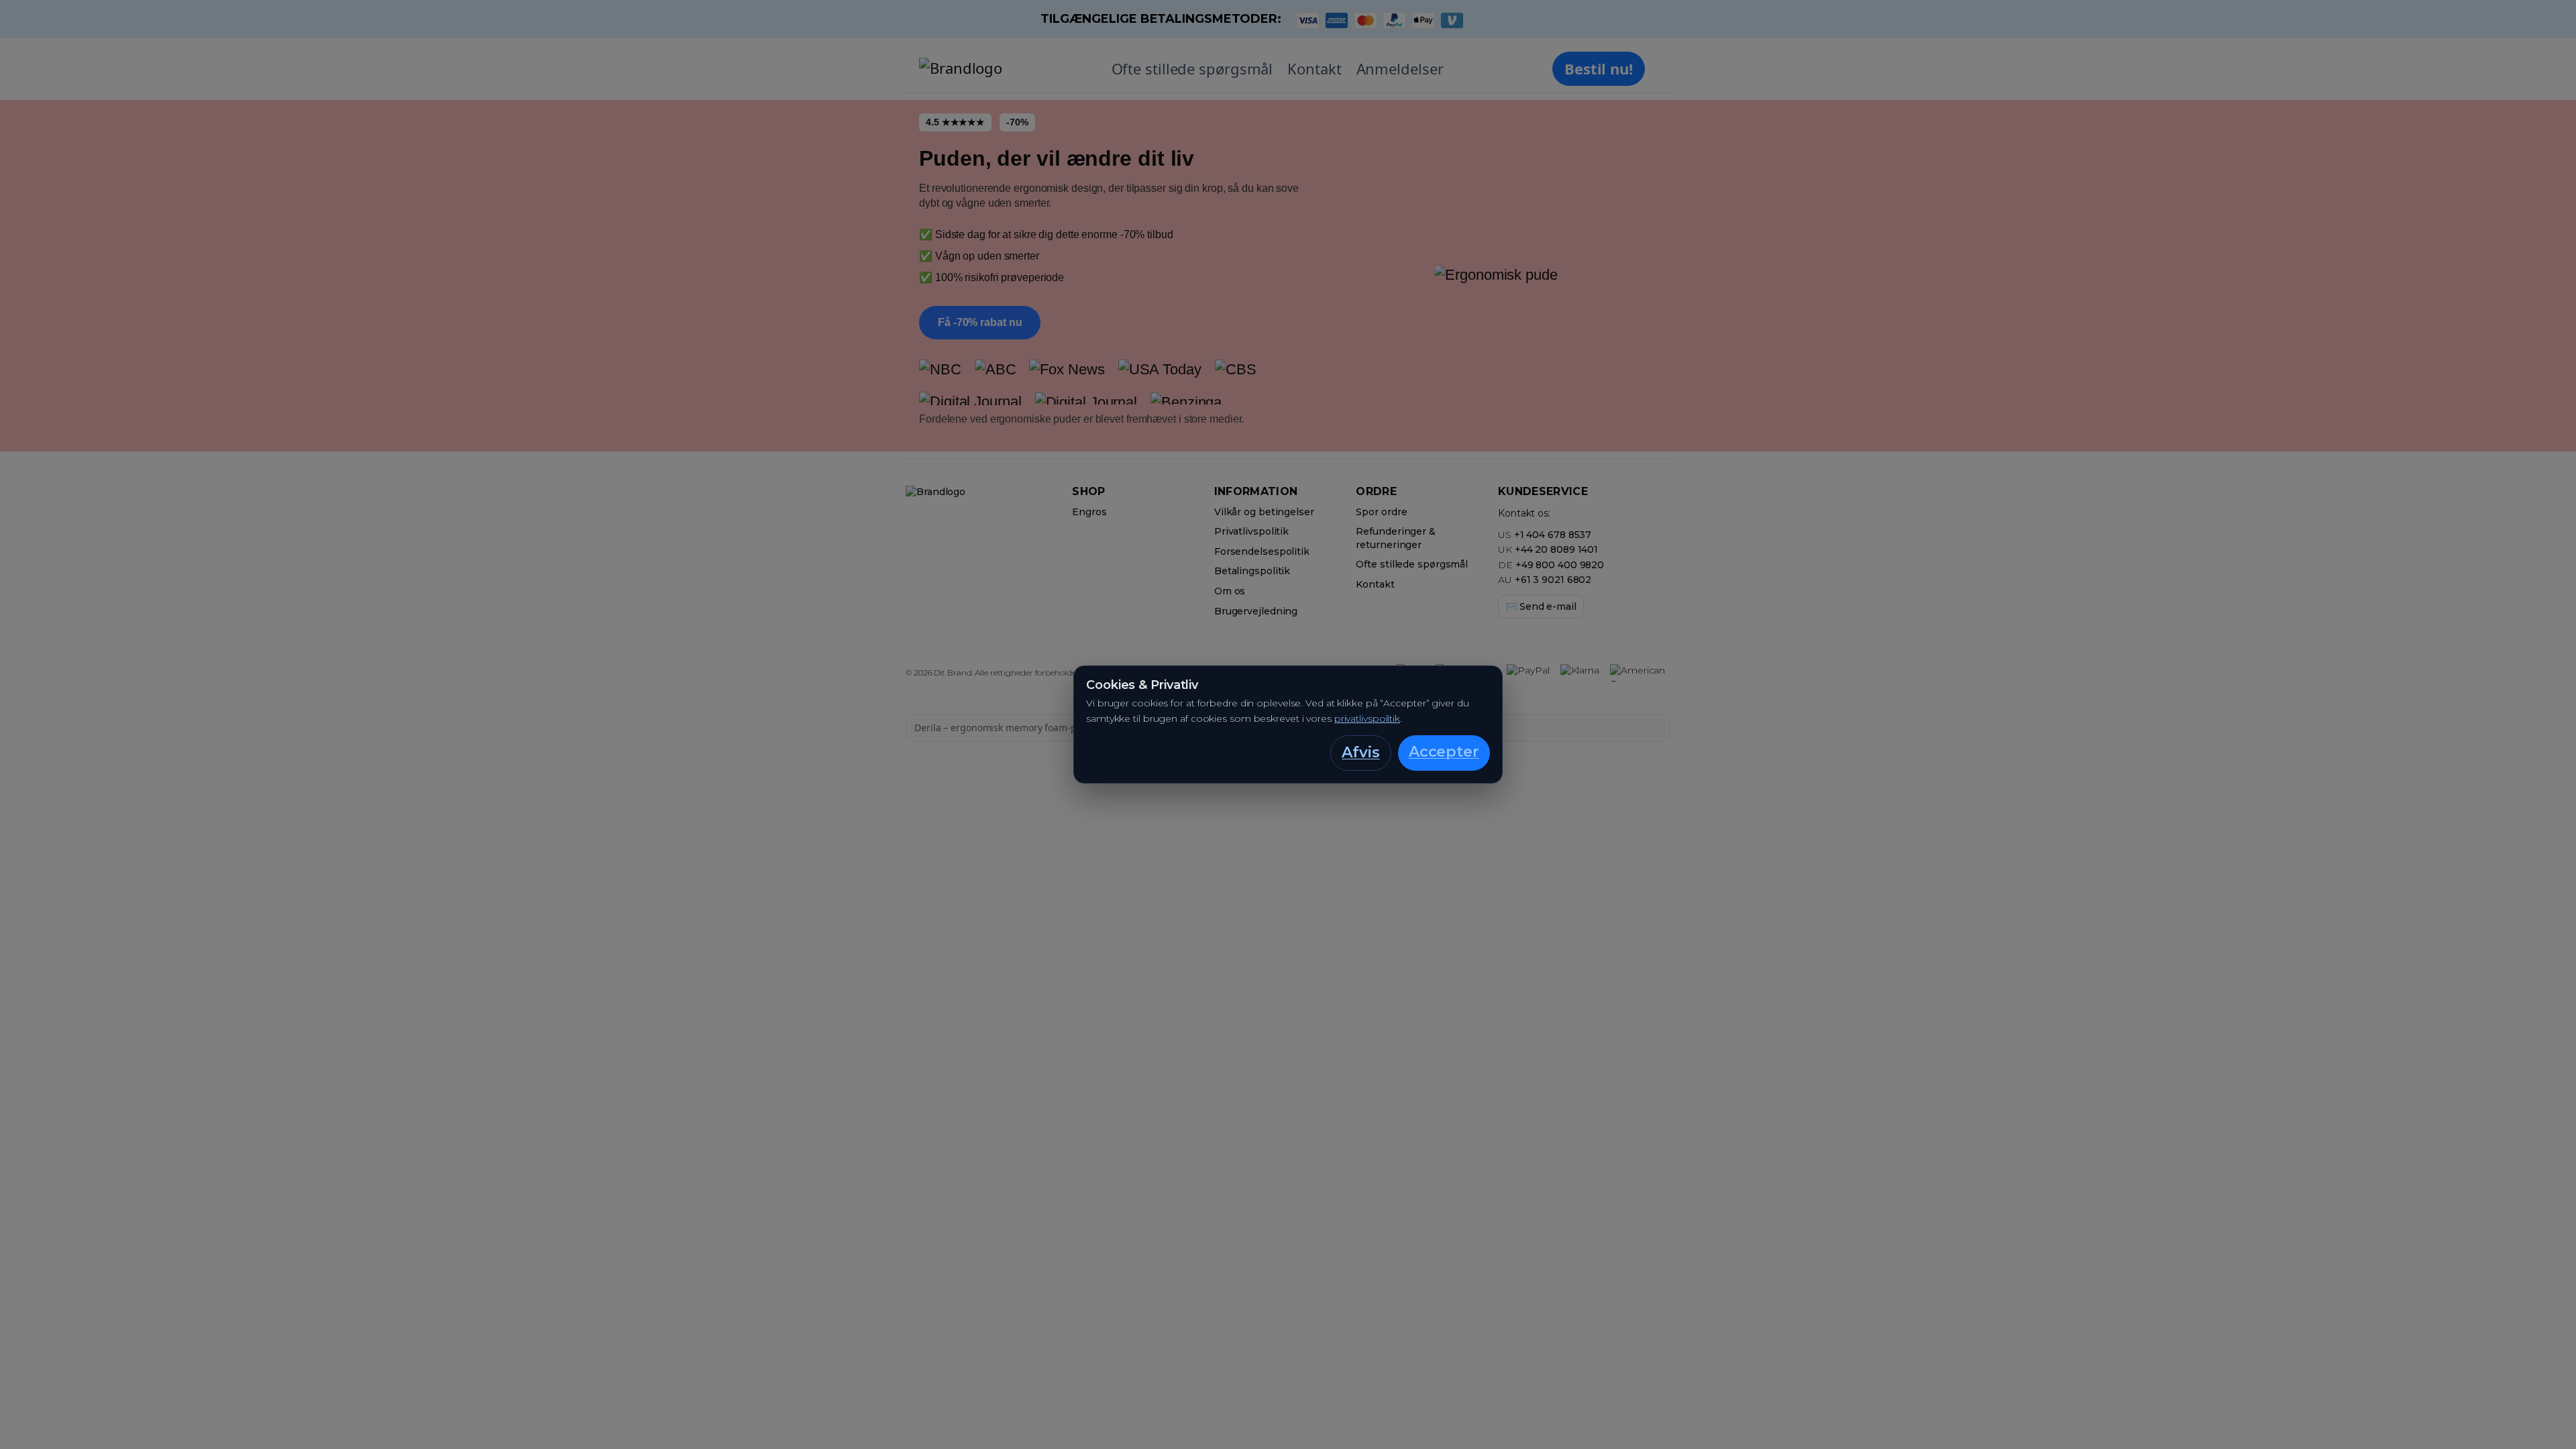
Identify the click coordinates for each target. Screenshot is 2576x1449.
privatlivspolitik (1367, 718)
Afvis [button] (1361, 752)
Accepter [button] (1444, 752)
